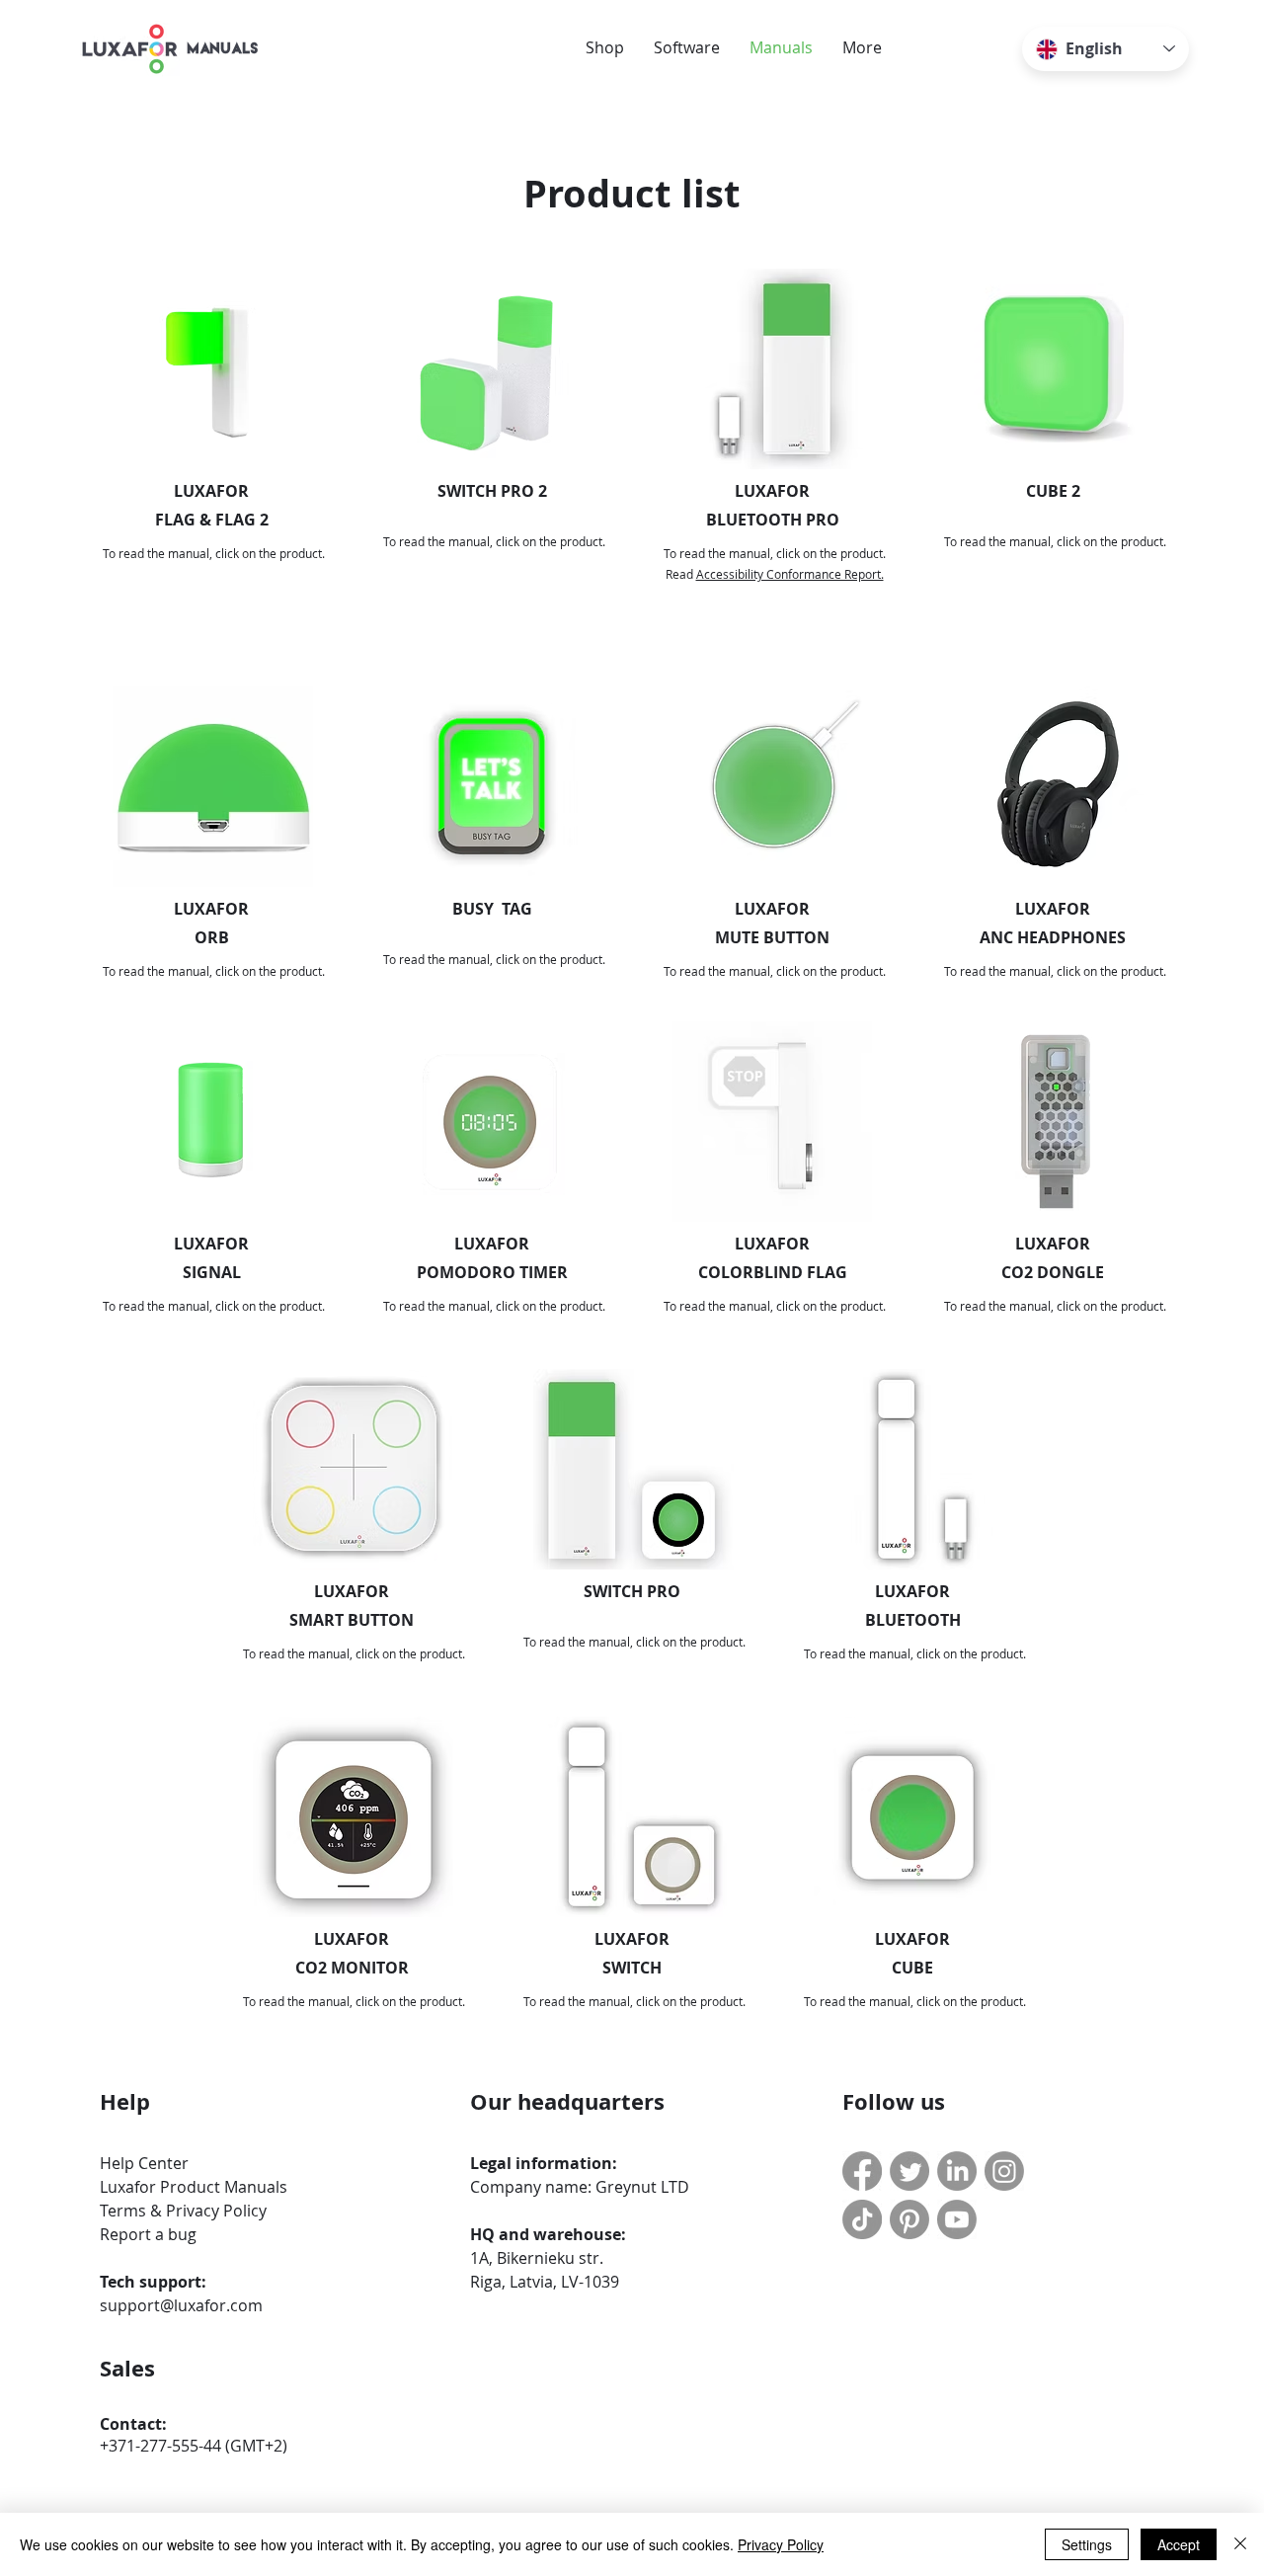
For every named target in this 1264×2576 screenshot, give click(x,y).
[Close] (1240, 2544)
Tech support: (153, 2282)
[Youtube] (957, 2219)
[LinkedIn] (957, 2171)
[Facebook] (862, 2171)
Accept (1179, 2544)
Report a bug (148, 2234)
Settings (1087, 2544)
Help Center (144, 2163)
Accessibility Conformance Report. (790, 574)
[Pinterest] (909, 2219)
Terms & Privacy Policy (183, 2211)
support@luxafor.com (181, 2305)
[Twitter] (909, 2171)
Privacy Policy (781, 2544)
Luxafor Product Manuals (194, 2187)
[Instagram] (1004, 2171)
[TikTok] (862, 2219)
